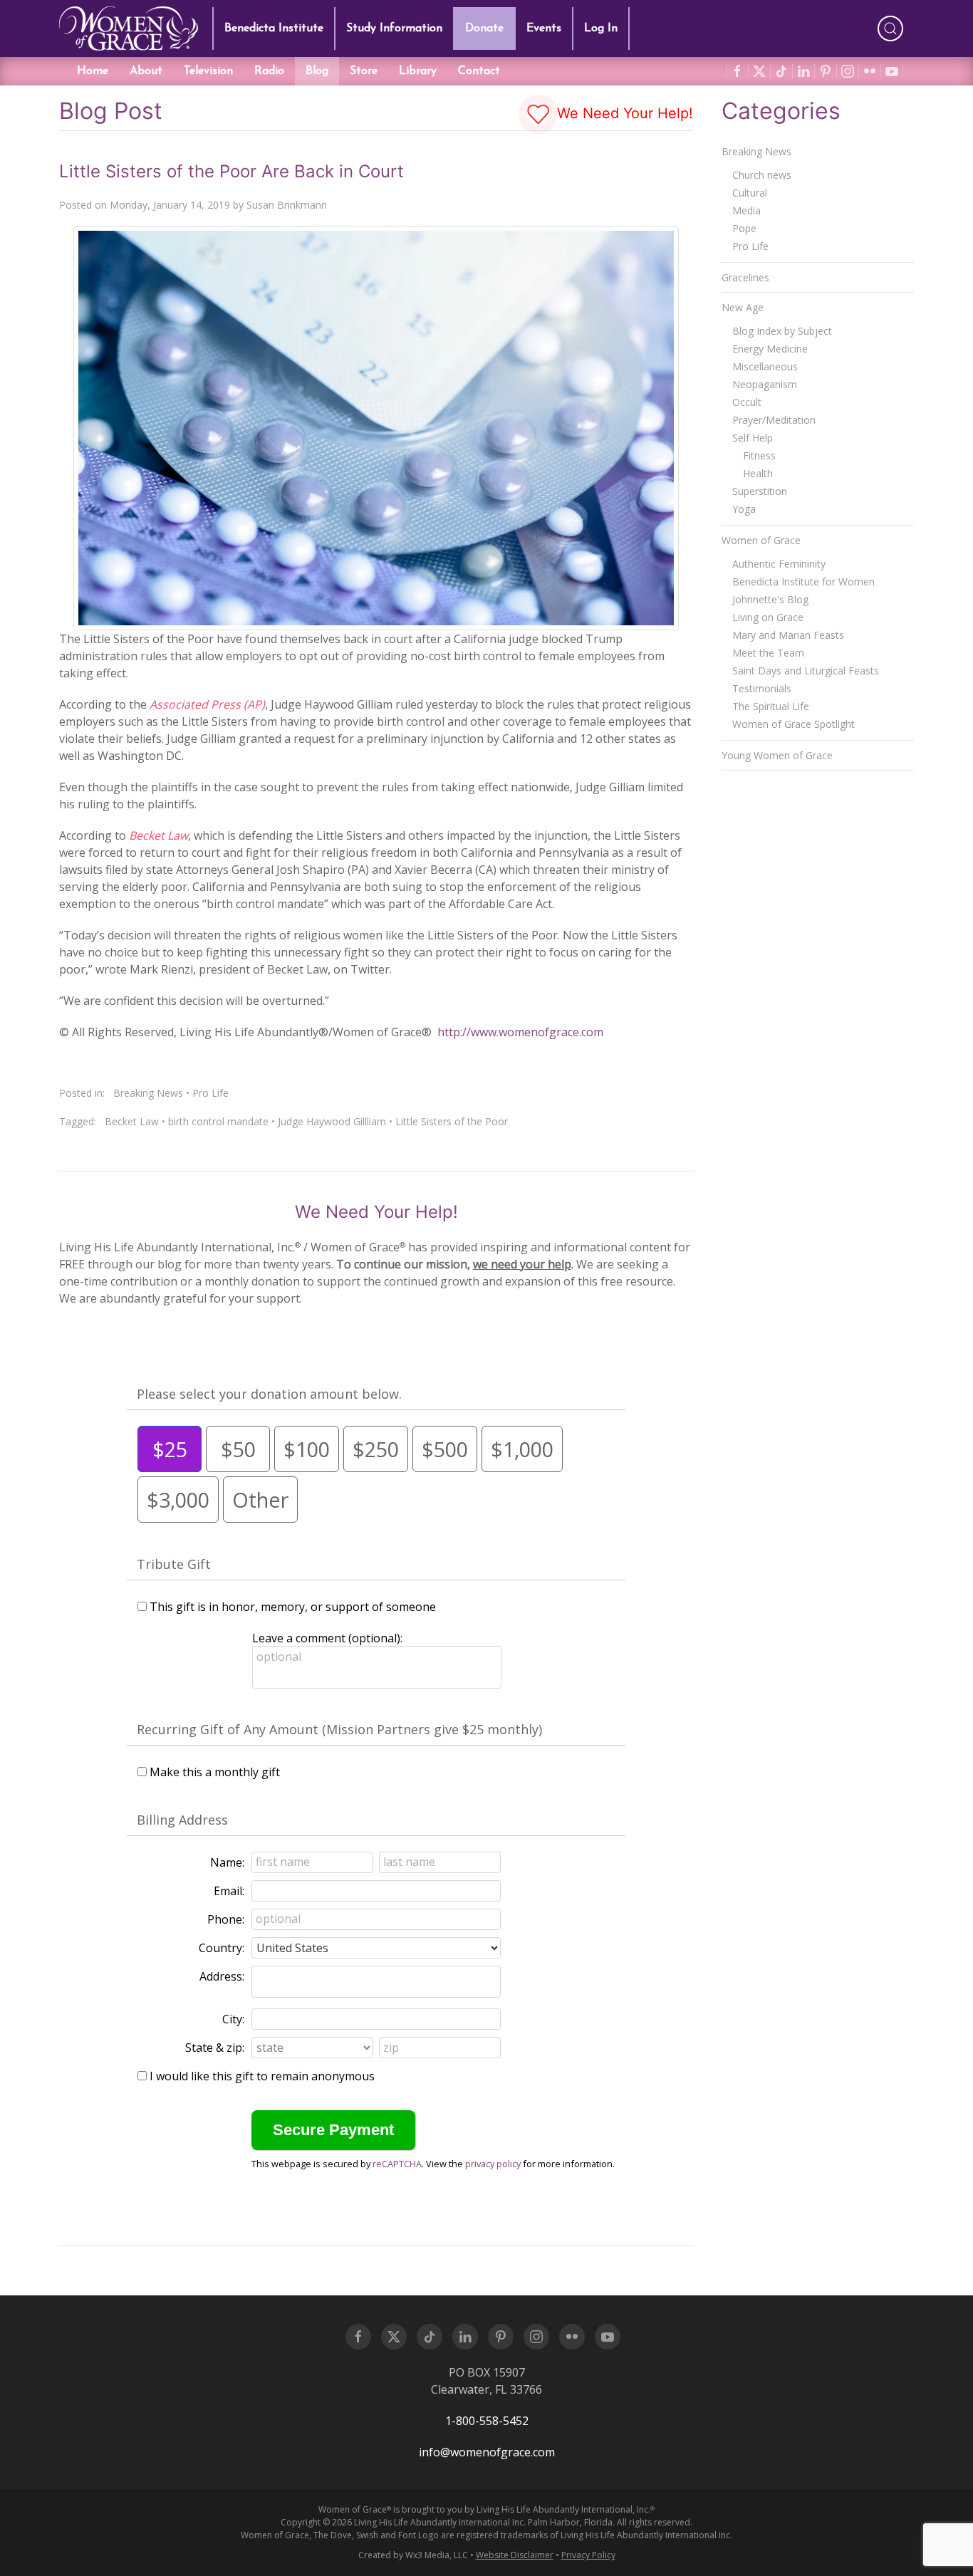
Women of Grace (761, 540)
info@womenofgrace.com (487, 2452)
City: (233, 2019)
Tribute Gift (174, 1564)
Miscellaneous (765, 366)
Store (364, 71)
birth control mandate (218, 1121)
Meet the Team (768, 653)
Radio (269, 71)
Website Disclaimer (515, 2555)
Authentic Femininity (779, 564)
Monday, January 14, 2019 (170, 205)
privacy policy (493, 2164)
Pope (744, 228)
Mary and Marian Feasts (788, 635)
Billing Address (182, 1820)
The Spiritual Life (771, 706)
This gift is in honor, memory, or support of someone (293, 1607)
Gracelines (745, 277)
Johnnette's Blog (770, 599)
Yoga (744, 509)
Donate (484, 28)
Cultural (750, 193)
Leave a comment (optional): (327, 1638)
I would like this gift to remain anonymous (262, 2076)
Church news (762, 175)
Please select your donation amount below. (269, 1394)
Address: (222, 1976)
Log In (601, 28)
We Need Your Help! (623, 113)
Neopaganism (765, 384)
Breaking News (148, 1093)
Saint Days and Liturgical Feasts (806, 671)
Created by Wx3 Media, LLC (413, 2555)
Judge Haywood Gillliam (332, 1121)
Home (93, 71)
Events (544, 28)
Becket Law (132, 1121)
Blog (317, 71)
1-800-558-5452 (487, 2421)
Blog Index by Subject (782, 331)
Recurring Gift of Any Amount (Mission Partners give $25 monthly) (339, 1729)
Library (418, 71)
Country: (222, 1948)
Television (208, 71)
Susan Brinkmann (287, 205)
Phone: (226, 1919)
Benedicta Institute (274, 28)
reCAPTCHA (397, 2164)
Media (746, 210)
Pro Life (210, 1093)
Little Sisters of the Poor (452, 1121)
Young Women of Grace (777, 755)
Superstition (760, 491)
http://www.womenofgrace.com (520, 1032)
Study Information (394, 28)
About (146, 71)
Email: (229, 1891)
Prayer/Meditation (774, 420)
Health (758, 473)
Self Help (753, 438)
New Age (743, 307)
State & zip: (215, 2048)
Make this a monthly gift (215, 1772)
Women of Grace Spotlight (794, 724)
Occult (747, 402)
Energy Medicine (770, 349)
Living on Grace (768, 617)
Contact (479, 71)
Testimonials (762, 688)
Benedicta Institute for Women (803, 582)
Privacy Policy (588, 2555)
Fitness (759, 455)
